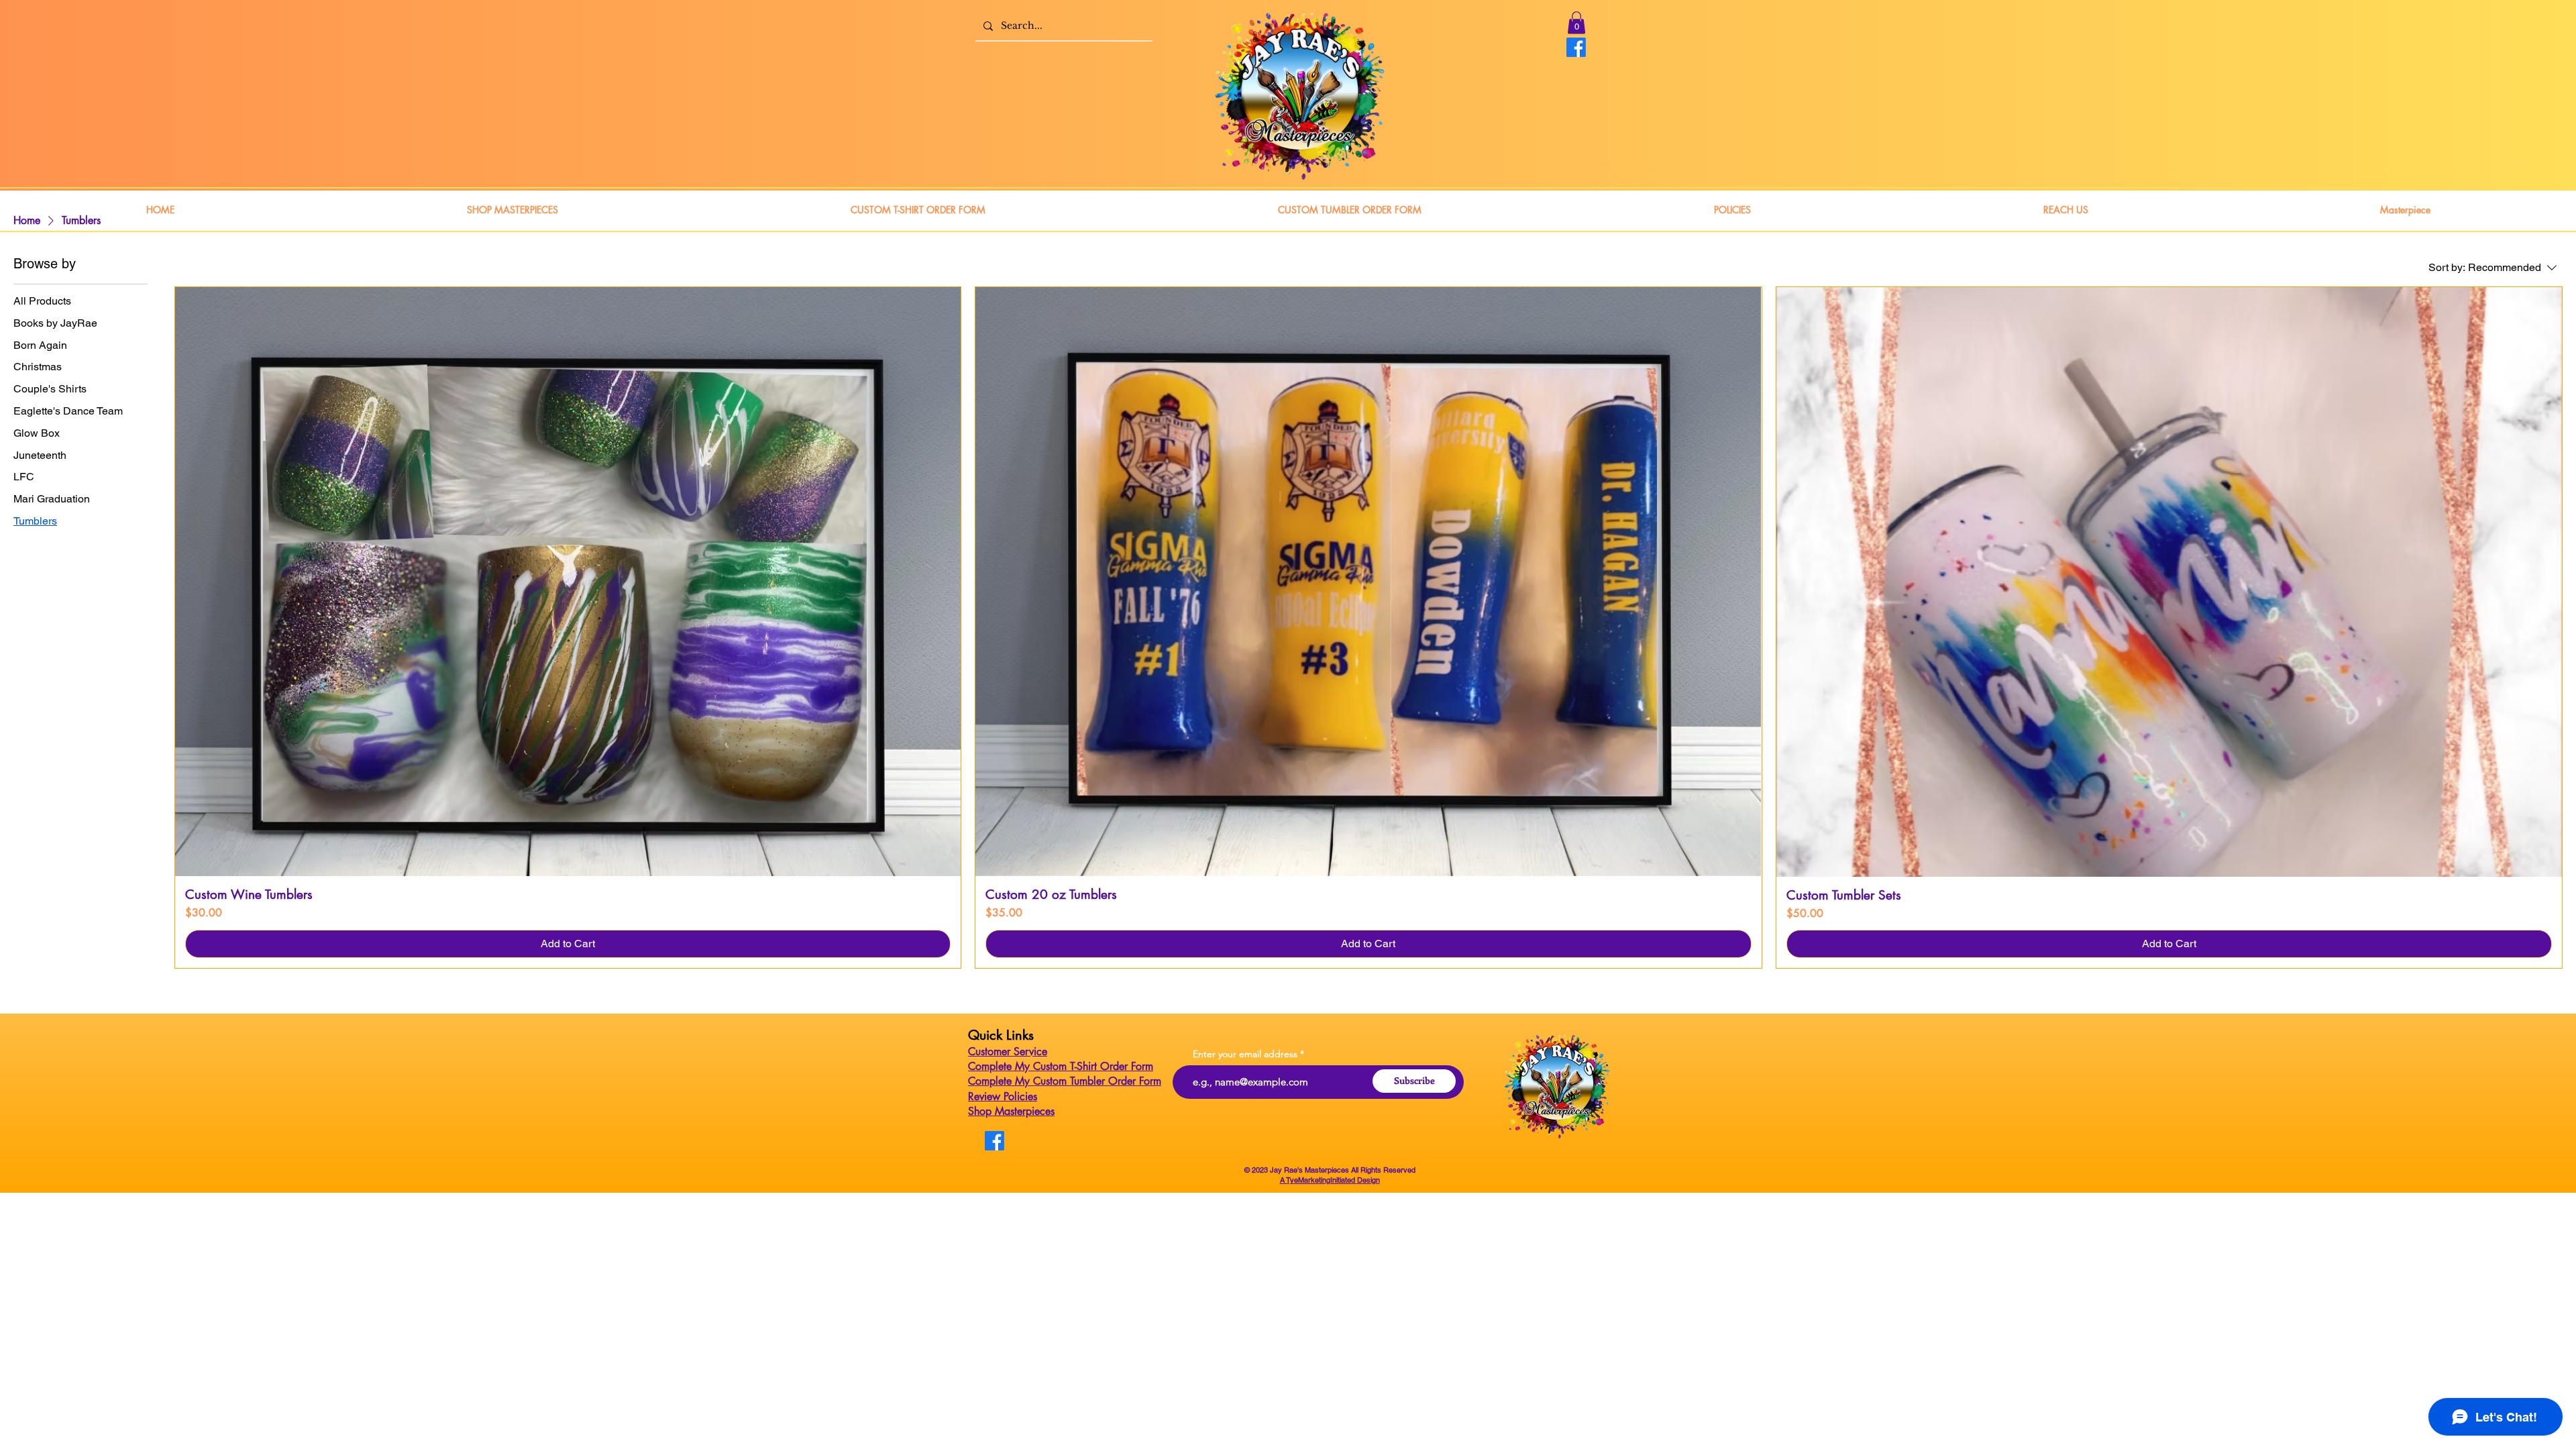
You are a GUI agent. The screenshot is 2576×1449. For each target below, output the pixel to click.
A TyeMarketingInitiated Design (1330, 1180)
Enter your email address (1245, 1054)
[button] (1576, 22)
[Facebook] (1576, 47)
